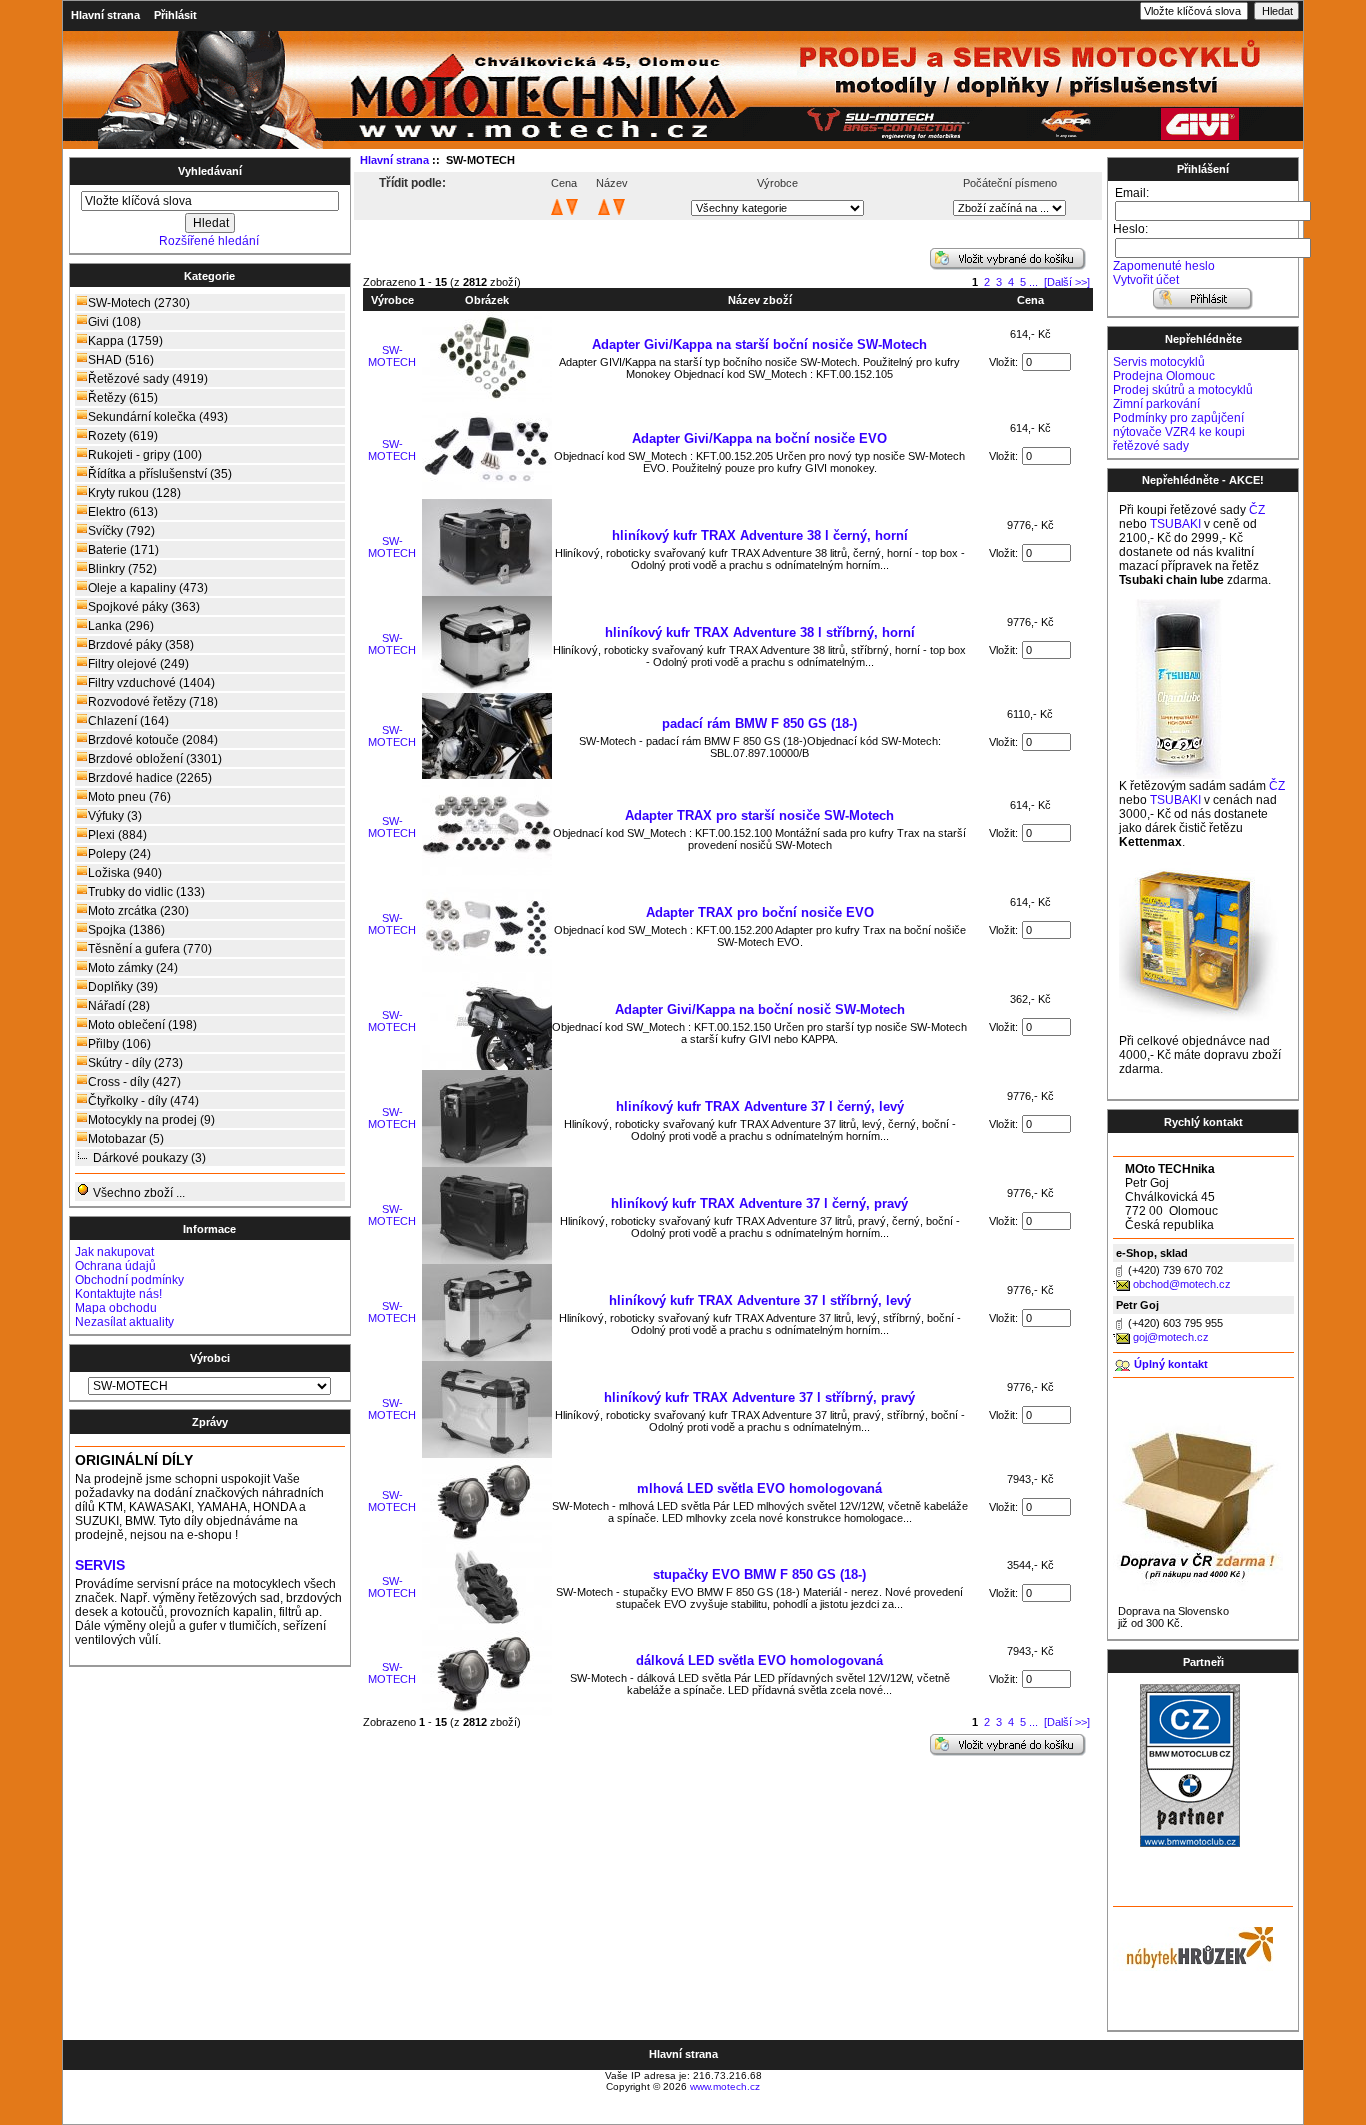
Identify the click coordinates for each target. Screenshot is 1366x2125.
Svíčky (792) (121, 531)
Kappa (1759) (125, 341)
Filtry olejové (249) (138, 664)
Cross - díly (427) (134, 1082)
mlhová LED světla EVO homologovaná (759, 1488)
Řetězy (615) (123, 398)
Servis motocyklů (1159, 362)
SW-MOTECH (392, 356)
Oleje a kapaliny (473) (148, 588)
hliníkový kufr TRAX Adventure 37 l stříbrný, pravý (759, 1397)
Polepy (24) (119, 854)
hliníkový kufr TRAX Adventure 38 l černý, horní (760, 535)
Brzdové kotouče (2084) (153, 740)
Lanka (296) (121, 626)
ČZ (1257, 510)
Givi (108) (114, 322)
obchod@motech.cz (1182, 1284)
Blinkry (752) (122, 569)
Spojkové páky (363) (144, 607)
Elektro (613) (123, 512)
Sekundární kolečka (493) (158, 417)
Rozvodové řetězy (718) (153, 702)
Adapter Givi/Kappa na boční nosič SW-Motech (760, 1009)
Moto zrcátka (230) (138, 911)
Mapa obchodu (116, 1308)
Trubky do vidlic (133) (146, 892)
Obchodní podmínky (129, 1280)
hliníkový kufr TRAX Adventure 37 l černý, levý (760, 1106)
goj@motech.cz (1171, 1337)
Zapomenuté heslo (1164, 266)
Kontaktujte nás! (118, 1294)
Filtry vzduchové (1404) (151, 683)
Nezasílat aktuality (124, 1322)
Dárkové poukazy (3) (149, 1158)
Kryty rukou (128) (134, 493)
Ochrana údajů (115, 1266)
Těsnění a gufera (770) (150, 949)
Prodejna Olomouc (1164, 376)
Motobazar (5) (126, 1139)
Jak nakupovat (114, 1252)
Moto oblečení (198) (142, 1025)
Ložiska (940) (125, 873)
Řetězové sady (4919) (148, 379)
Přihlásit (175, 15)
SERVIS (100, 1565)
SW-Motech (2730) (139, 303)
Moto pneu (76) (129, 797)
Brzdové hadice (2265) (150, 778)
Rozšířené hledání (209, 241)
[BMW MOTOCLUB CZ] (1190, 1843)
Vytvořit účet (1146, 280)
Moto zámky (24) (133, 968)
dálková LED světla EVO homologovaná (759, 1660)
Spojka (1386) (126, 930)
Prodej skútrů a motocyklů (1183, 390)
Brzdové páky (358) (141, 645)
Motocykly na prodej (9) (151, 1120)
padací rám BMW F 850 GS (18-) (759, 723)
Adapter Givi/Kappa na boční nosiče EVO (759, 438)
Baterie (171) (123, 550)
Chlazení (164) (128, 721)
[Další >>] (1067, 282)
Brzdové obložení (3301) (155, 759)
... (1033, 282)
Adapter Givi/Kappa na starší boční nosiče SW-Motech (759, 344)
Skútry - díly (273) (135, 1063)
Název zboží (760, 300)
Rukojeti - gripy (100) (145, 455)
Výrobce (392, 300)
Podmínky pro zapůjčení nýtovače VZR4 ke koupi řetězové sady (1179, 432)
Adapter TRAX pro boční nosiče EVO (760, 912)
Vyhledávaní (210, 171)
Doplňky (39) (123, 987)
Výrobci (210, 1358)
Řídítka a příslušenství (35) (160, 474)
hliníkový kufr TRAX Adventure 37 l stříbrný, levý (760, 1300)
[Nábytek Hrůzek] (1193, 1945)
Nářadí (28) (119, 1006)
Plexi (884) (117, 835)
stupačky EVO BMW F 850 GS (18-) (759, 1574)
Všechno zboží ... (137, 1193)
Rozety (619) (123, 436)
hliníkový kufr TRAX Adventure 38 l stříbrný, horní (760, 632)
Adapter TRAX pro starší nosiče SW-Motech (759, 815)
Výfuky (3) (115, 816)
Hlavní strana (105, 15)
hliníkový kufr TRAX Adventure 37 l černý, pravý (759, 1203)
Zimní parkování (1156, 404)
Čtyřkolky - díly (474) (143, 1101)
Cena (1030, 300)
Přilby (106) (119, 1044)
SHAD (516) (121, 360)
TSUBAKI (1175, 524)
